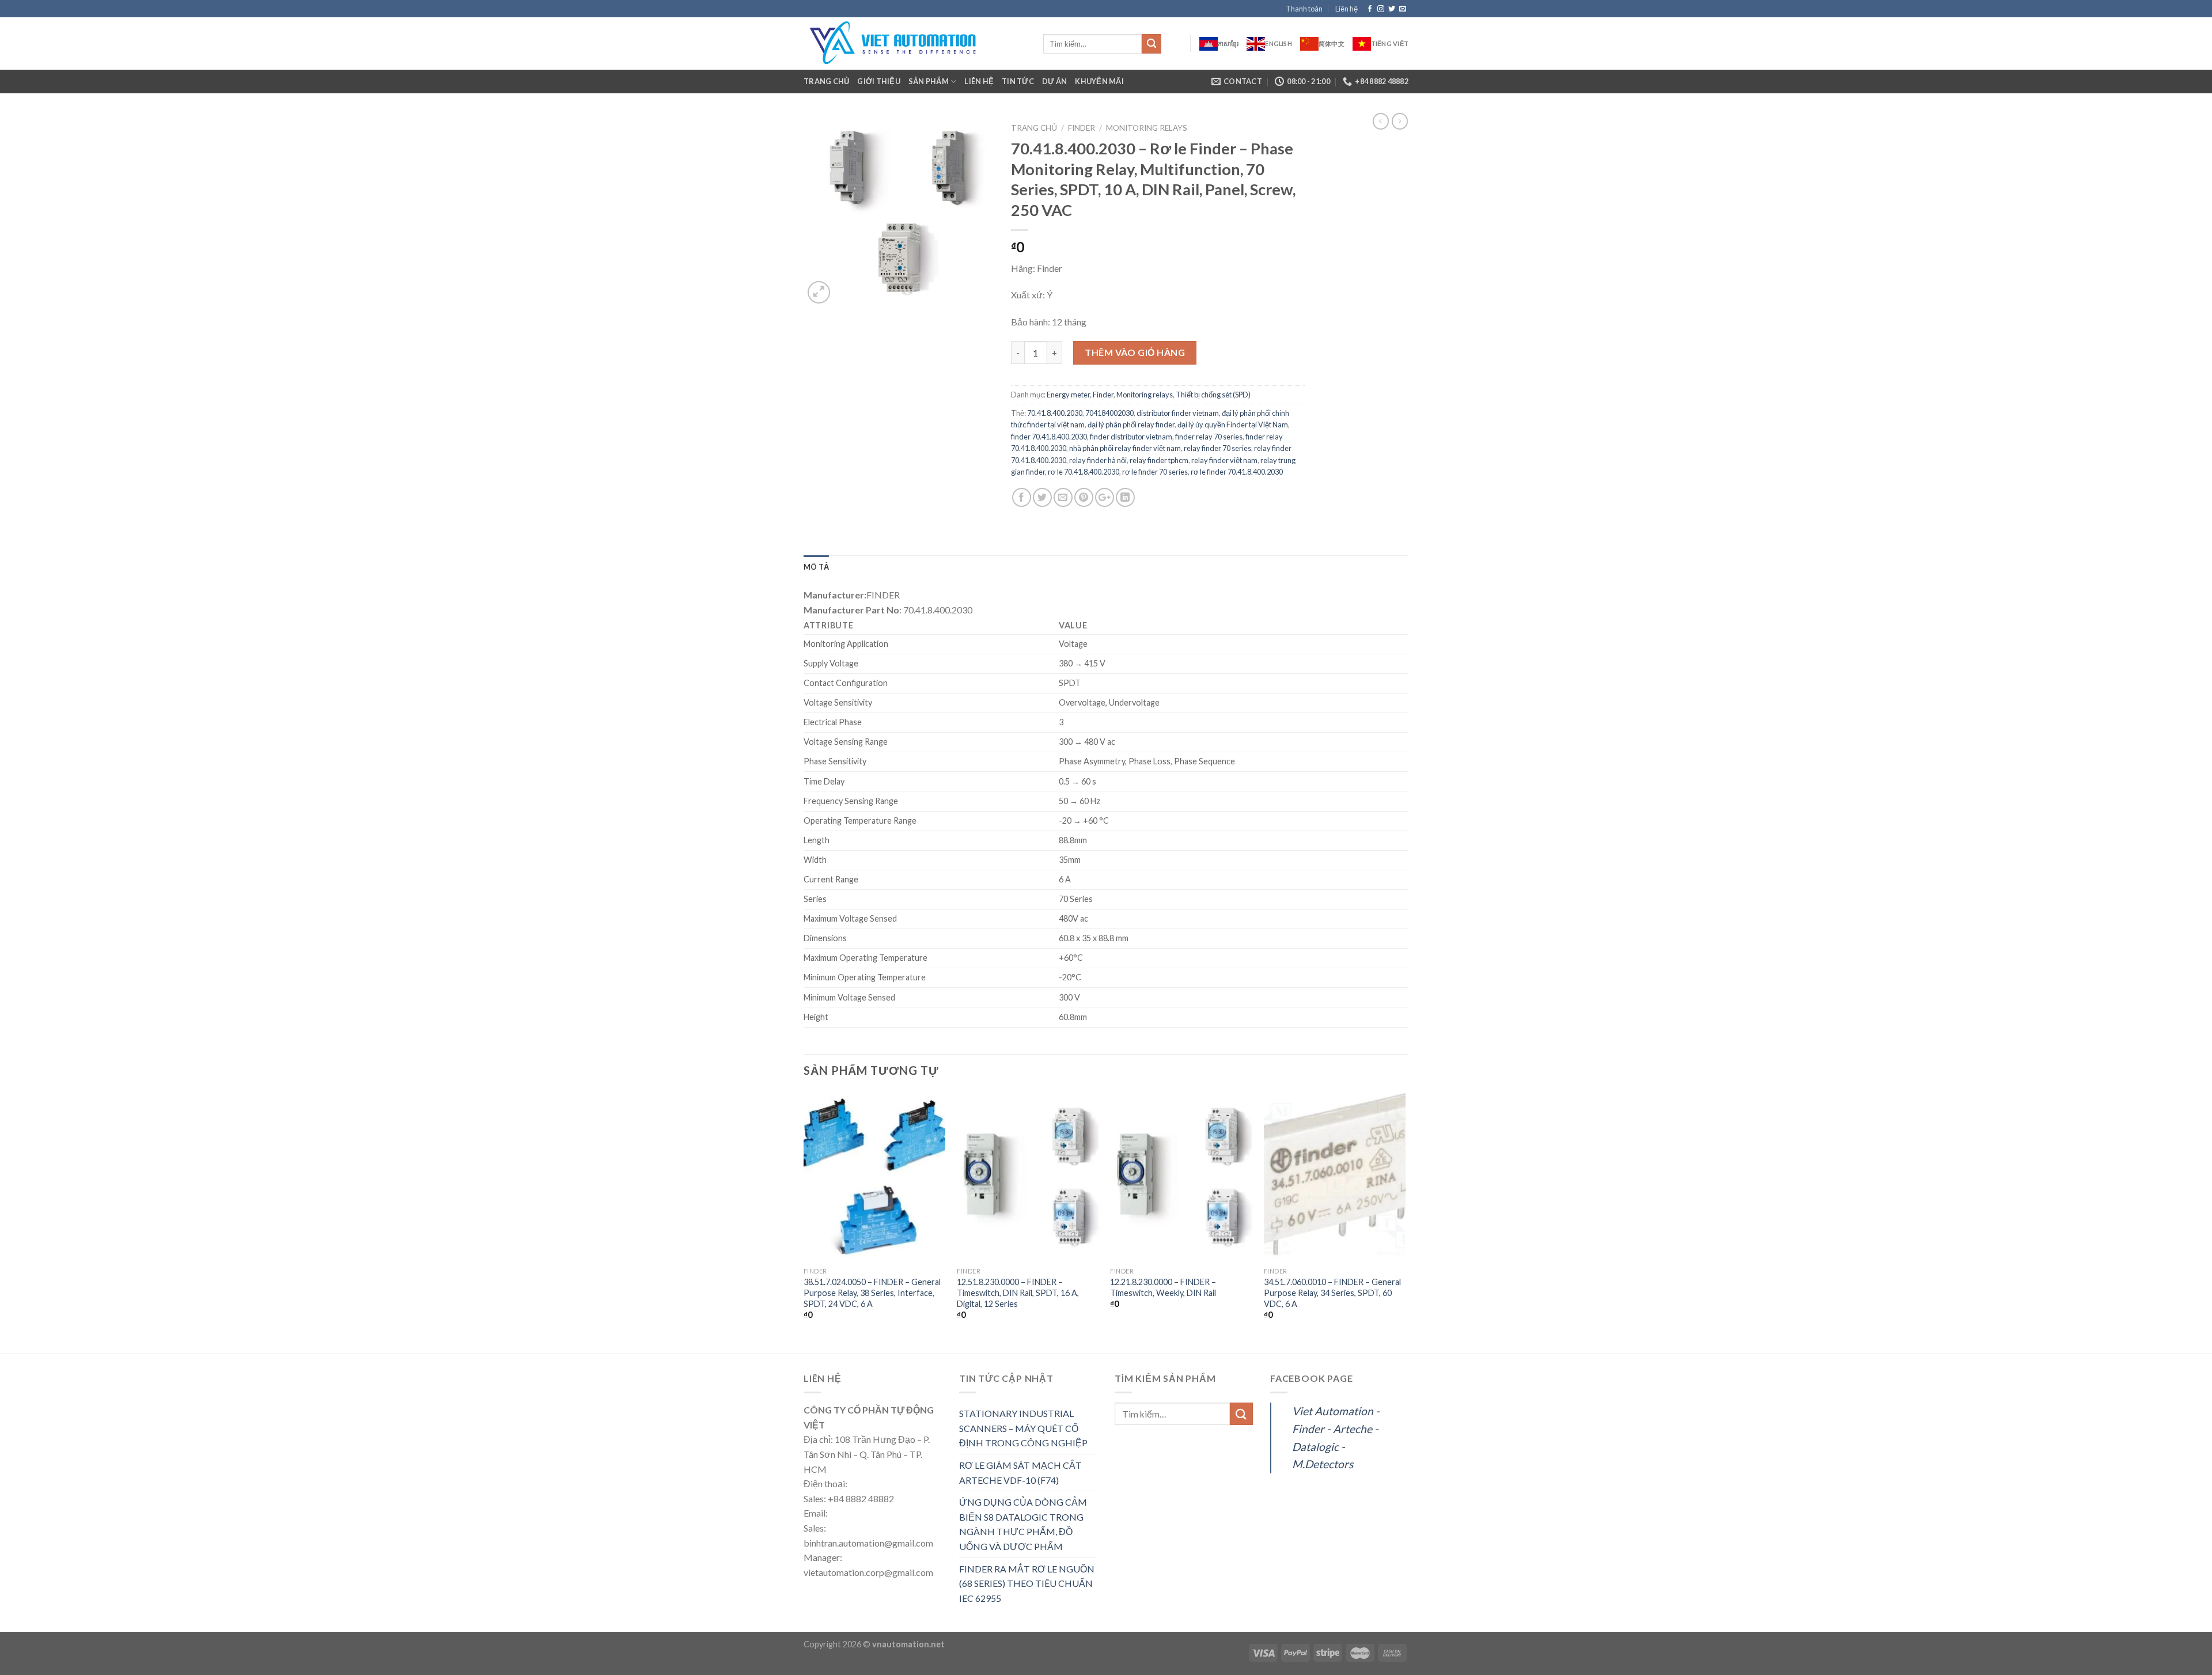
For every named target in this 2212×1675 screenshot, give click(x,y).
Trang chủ (826, 81)
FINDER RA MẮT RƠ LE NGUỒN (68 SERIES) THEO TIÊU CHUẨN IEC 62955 (1027, 1583)
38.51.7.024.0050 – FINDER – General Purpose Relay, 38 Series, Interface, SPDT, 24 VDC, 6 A (872, 1293)
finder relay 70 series (1209, 437)
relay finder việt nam (1224, 460)
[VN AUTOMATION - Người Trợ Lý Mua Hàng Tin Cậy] (915, 43)
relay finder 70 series (1217, 448)
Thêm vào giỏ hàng (1135, 352)
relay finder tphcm (1159, 460)
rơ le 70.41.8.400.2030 (1084, 472)
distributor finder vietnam (1178, 413)
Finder (1082, 128)
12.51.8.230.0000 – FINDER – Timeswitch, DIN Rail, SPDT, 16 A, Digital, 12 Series (1018, 1293)
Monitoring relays (1147, 128)
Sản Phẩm (929, 81)
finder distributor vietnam (1131, 437)
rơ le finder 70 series (1155, 472)
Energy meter (1068, 395)
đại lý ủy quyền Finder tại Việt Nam (1233, 425)
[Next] (1405, 1221)
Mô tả (816, 567)
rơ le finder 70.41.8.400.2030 (1237, 472)
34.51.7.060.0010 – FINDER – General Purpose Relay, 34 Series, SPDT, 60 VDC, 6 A (1332, 1293)
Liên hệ (1346, 9)
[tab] (816, 567)
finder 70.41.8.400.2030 (1049, 437)
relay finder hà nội (1098, 460)
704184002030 (1109, 413)
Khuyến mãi (1099, 81)
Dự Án (1054, 81)
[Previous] (804, 1221)
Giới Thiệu (879, 81)
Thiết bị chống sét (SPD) (1213, 395)
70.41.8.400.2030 (1055, 413)
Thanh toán (1304, 9)
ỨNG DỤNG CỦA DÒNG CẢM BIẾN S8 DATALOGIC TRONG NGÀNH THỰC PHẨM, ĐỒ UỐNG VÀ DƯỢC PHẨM (1023, 1524)
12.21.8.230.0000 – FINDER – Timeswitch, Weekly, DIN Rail (1163, 1287)
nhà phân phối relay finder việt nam (1125, 448)
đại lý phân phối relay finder (1131, 425)
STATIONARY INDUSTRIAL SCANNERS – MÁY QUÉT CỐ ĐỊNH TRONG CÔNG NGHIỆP (1023, 1428)
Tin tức (1018, 81)
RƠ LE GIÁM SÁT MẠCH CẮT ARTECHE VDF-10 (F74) (1020, 1473)
